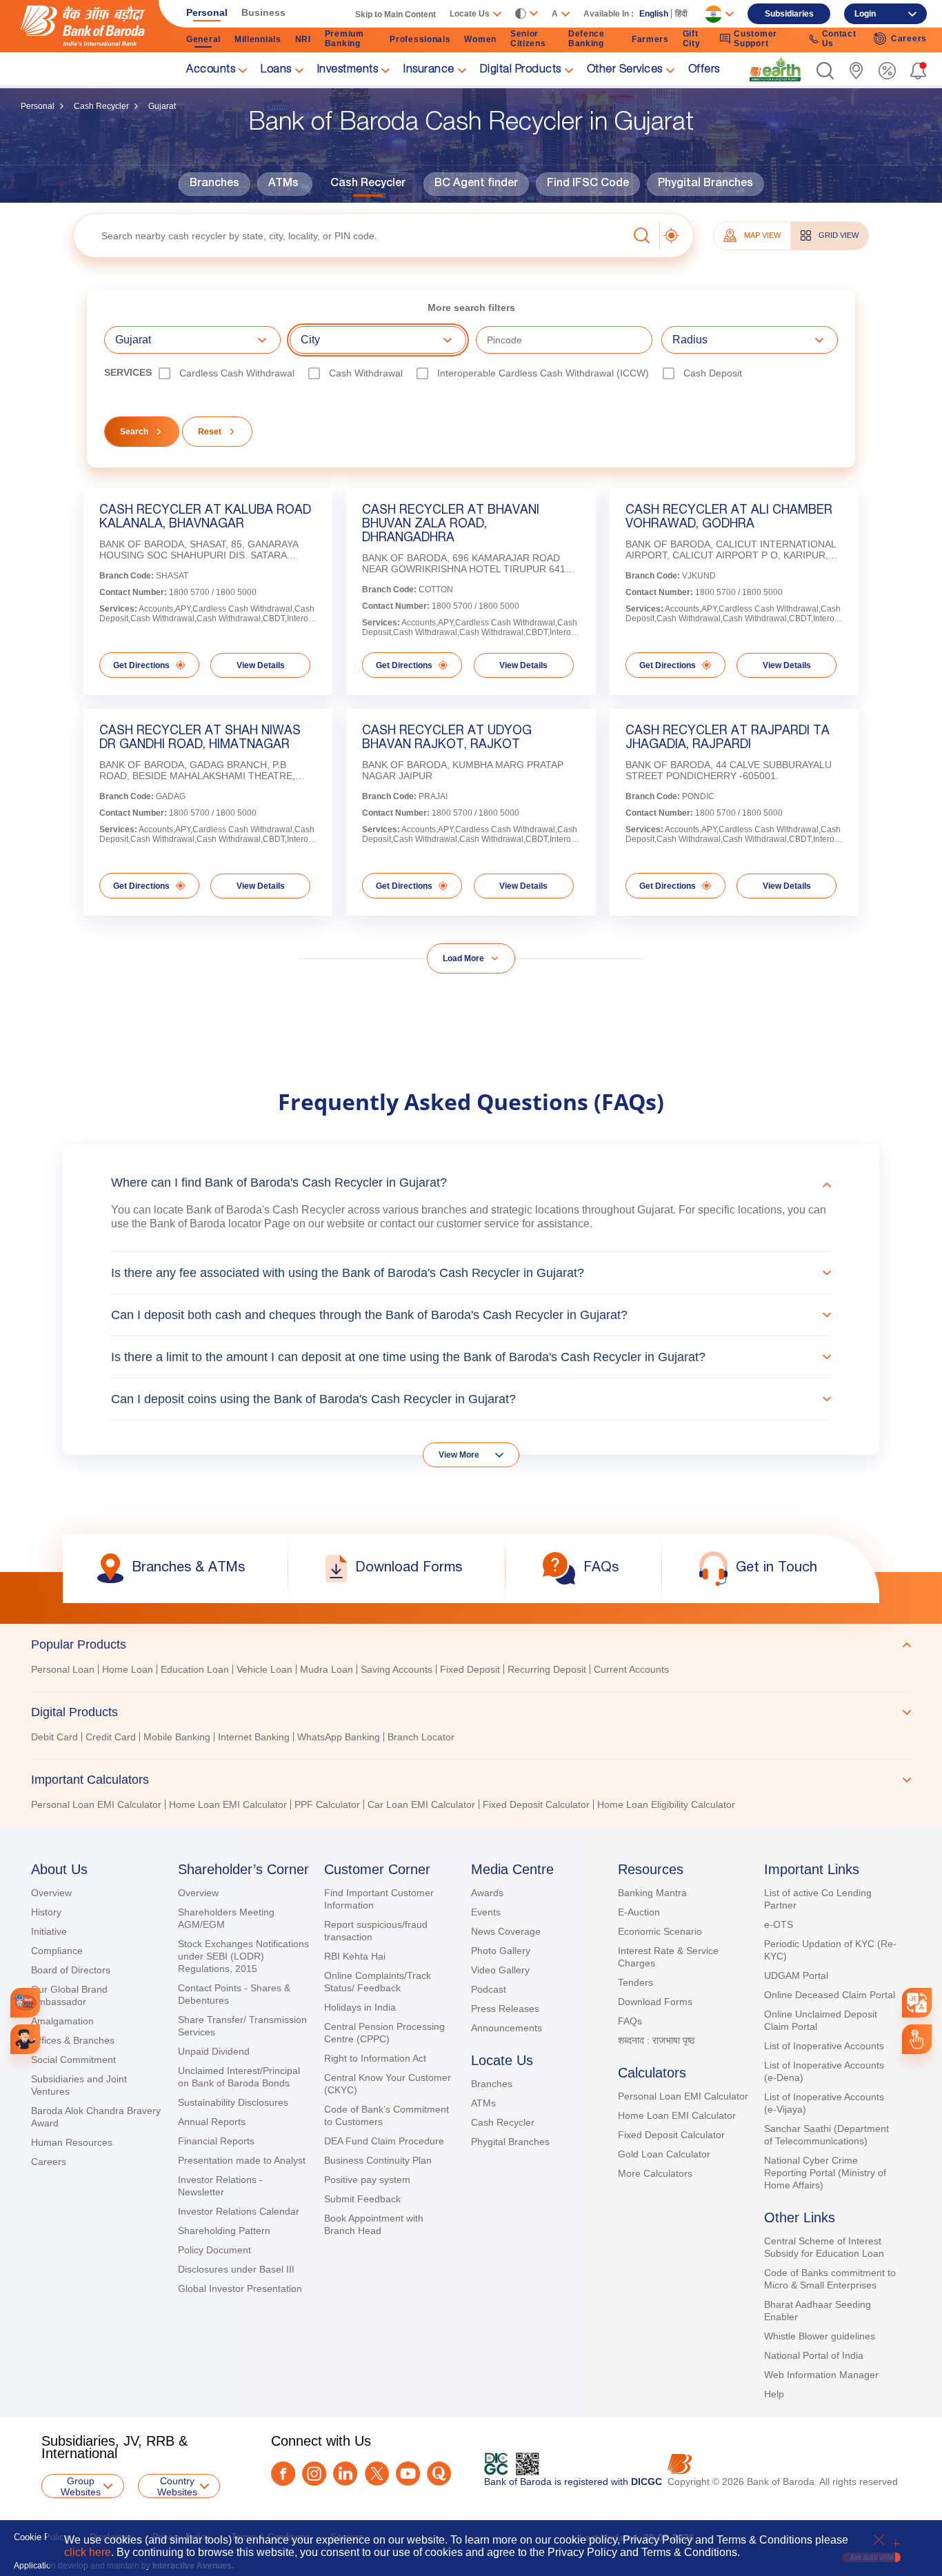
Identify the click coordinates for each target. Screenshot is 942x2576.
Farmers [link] (650, 39)
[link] (775, 70)
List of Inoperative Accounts (824, 2046)
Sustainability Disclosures (233, 2102)
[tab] (471, 1644)
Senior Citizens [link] (528, 39)
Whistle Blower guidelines (820, 2336)
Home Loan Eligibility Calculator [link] (666, 1804)
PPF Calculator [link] (327, 1804)
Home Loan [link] (128, 1669)
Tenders (635, 1982)
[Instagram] (314, 2474)
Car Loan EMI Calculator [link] (421, 1804)
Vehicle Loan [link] (264, 1669)
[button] (825, 71)
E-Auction (639, 1912)
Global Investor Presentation (240, 2288)
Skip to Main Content (395, 14)
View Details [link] (261, 665)
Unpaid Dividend (214, 2051)
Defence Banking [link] (587, 39)
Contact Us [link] (839, 39)
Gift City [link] (692, 39)
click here (88, 2552)
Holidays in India (360, 2007)
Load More (463, 958)
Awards (487, 1893)
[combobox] (917, 2003)
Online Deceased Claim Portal (830, 1995)
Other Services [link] (625, 70)
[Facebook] (283, 2474)
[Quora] (439, 2474)
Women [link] (480, 39)
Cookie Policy (41, 2537)
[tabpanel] (471, 1671)
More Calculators (655, 2173)
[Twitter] (377, 2474)
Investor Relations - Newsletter (220, 2186)
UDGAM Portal (796, 1975)
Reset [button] (210, 432)
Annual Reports (212, 2122)
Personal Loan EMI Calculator (683, 2096)
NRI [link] (303, 39)
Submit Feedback (362, 2199)
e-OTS (779, 1924)
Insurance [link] (429, 70)
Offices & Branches (73, 2040)
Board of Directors (71, 1970)
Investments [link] (348, 70)
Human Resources (72, 2142)
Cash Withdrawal (366, 373)
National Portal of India (814, 2355)
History (46, 1912)
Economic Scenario (660, 1931)
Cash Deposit (713, 373)
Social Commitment (73, 2060)
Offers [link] (704, 70)
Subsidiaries (789, 14)
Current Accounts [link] (631, 1669)
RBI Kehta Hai (355, 1956)
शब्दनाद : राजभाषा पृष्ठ (656, 2040)
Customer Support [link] (755, 39)
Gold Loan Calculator (664, 2154)
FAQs (630, 2021)
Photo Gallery (501, 1951)
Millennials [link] (258, 39)
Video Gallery (500, 1970)
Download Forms (655, 2002)
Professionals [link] (420, 39)
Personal (38, 106)
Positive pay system (367, 2180)
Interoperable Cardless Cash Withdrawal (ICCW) (543, 373)
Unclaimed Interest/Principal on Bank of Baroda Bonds (239, 2077)
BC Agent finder (476, 184)
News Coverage (506, 1931)
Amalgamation (62, 2021)
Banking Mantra (652, 1893)
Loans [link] (276, 70)
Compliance (57, 1951)
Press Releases (505, 2009)
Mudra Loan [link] (327, 1669)
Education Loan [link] (195, 1669)
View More (459, 1455)
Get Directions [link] (141, 665)
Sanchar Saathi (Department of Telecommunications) (826, 2135)
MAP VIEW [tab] (762, 235)
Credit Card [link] (111, 1737)
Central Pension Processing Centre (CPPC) (384, 2033)
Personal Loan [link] (63, 1669)
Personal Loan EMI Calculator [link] (96, 1804)
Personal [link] (207, 12)
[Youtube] (408, 2474)
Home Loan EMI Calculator (677, 2115)
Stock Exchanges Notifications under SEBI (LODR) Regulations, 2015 (243, 1956)
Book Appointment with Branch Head (374, 2224)
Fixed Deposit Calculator (671, 2135)
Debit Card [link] (54, 1737)
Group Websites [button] (81, 2486)
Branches (214, 184)
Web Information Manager (821, 2375)
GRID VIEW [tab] (839, 235)
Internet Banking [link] (254, 1737)
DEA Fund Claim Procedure (384, 2141)
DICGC (647, 2482)
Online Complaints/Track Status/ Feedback (378, 1982)
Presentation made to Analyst (242, 2160)
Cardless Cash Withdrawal (237, 373)
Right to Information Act (375, 2058)
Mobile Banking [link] (177, 1737)
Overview (51, 1893)
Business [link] (263, 12)
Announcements (507, 2028)
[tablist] (471, 1718)
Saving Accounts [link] (397, 1669)
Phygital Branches (705, 184)
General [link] (203, 39)
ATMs (283, 184)
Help (774, 2394)
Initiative (49, 1931)
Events (486, 1912)
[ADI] (25, 2039)
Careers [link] (909, 39)
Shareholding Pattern (224, 2231)
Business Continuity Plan (378, 2160)
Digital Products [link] (521, 70)
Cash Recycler (101, 106)
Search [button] (134, 432)
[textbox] (351, 235)
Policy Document (214, 2250)
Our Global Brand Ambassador (69, 1995)
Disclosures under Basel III (236, 2269)
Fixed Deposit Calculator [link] (536, 1804)
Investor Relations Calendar (239, 2211)
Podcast (489, 1989)
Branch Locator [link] (421, 1737)
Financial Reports (216, 2141)
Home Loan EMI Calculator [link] (228, 1804)
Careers (49, 2162)
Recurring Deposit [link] (547, 1669)
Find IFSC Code (588, 184)
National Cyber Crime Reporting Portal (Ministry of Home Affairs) (825, 2173)
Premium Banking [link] (344, 39)
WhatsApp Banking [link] (339, 1737)
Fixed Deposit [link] (470, 1669)
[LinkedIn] (345, 2474)
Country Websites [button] (177, 2486)
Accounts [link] (211, 70)
